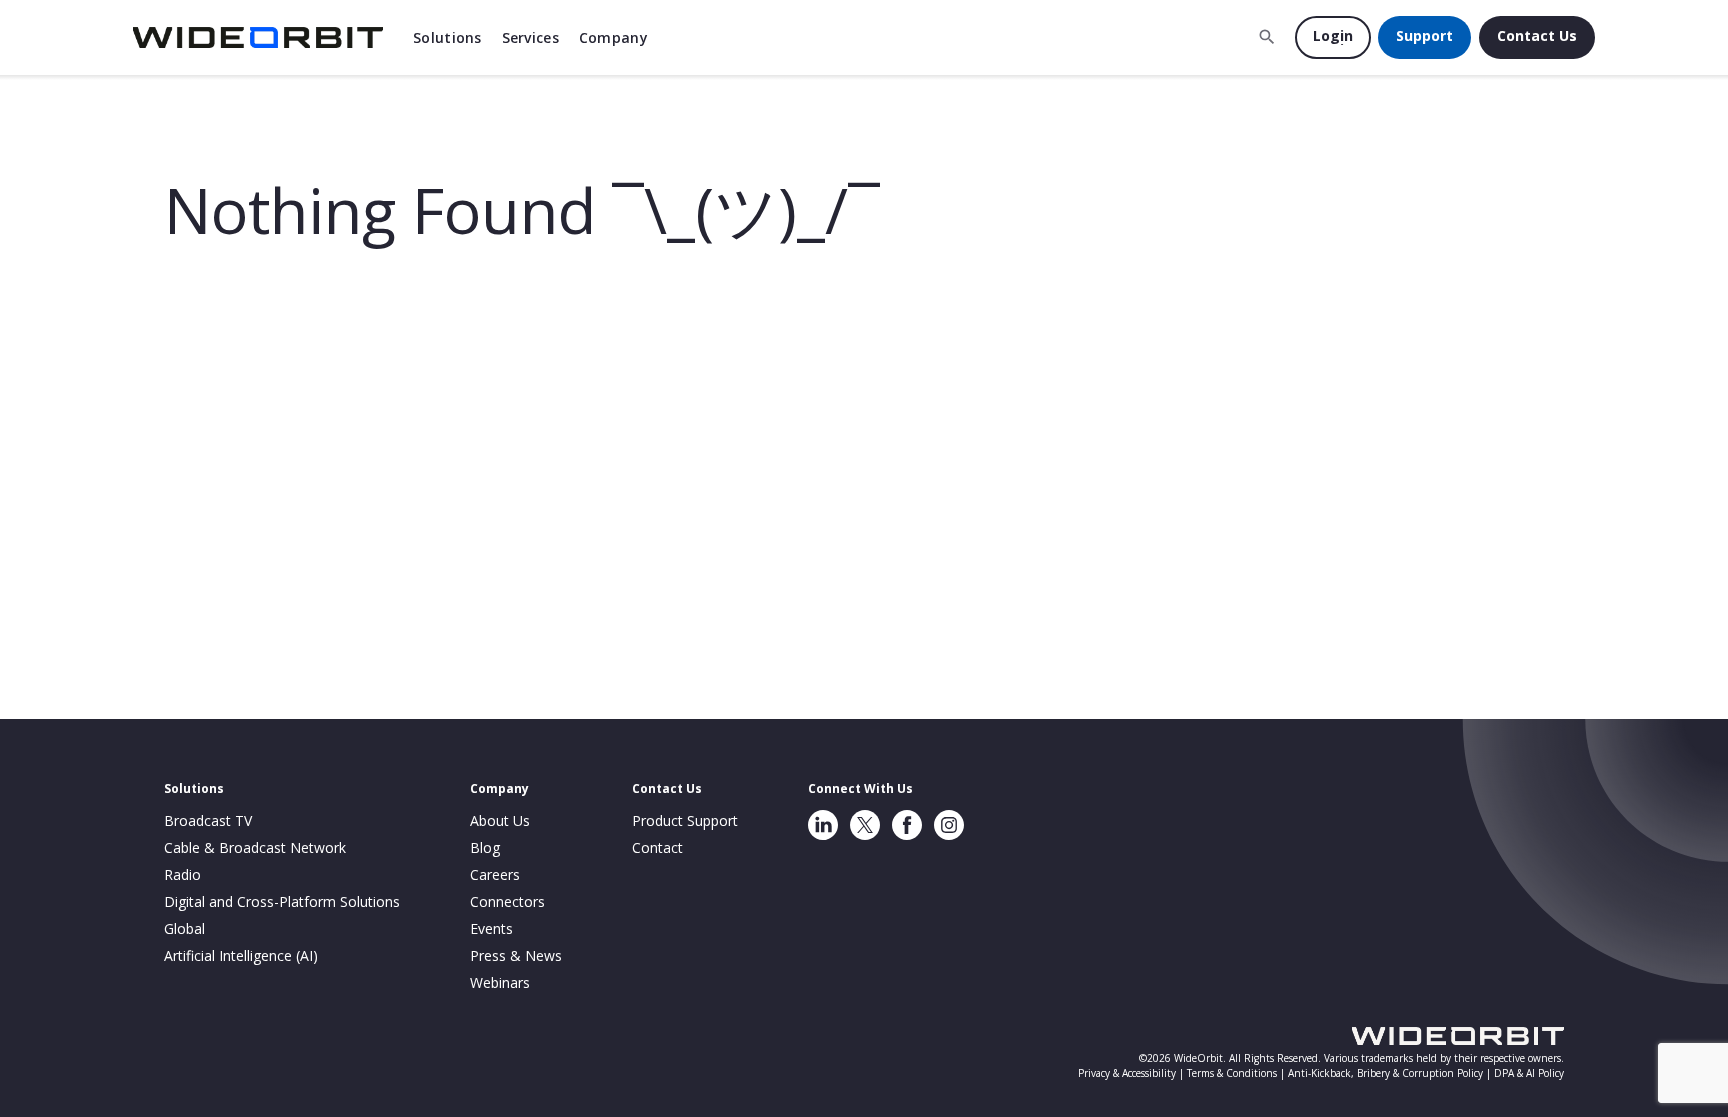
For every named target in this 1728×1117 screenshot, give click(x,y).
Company (613, 37)
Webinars (500, 982)
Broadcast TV (208, 820)
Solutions (447, 37)
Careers (495, 874)
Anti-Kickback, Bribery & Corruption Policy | (1391, 1073)
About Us (500, 820)
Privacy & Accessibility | (1132, 1073)
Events (491, 928)
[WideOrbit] (258, 37)
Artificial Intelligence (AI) (241, 955)
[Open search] (1267, 37)
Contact (657, 847)
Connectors (507, 901)
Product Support (685, 820)
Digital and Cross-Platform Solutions (282, 901)
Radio (182, 874)
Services (530, 37)
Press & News (516, 955)
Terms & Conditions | (1237, 1073)
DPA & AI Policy (1529, 1073)
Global (184, 928)
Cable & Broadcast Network (255, 847)
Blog (485, 847)
